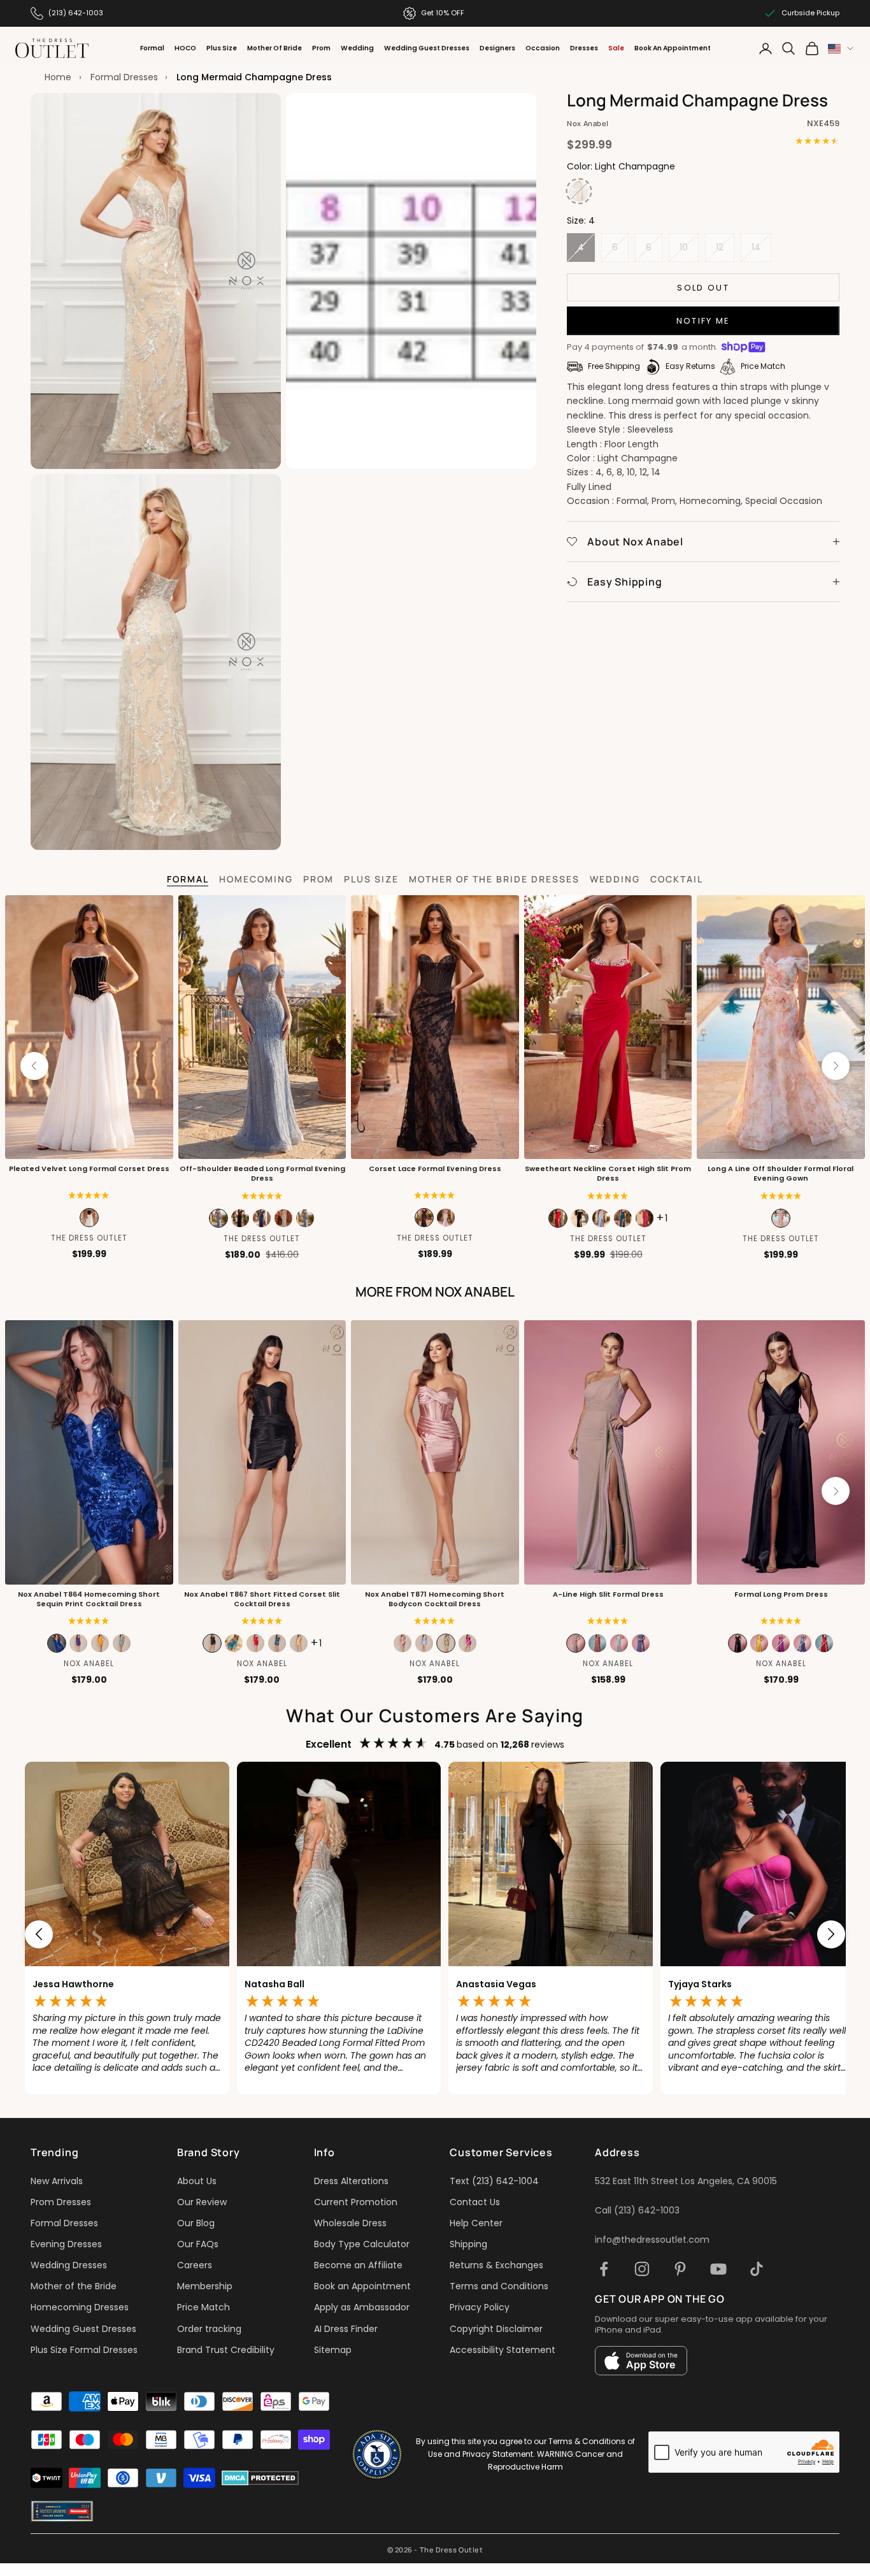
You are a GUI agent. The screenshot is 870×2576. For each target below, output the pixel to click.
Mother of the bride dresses (494, 879)
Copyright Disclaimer (496, 2329)
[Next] (836, 1066)
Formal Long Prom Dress (781, 1594)
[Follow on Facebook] (604, 2269)
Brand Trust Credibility (226, 2350)
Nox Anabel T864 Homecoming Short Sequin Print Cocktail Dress (89, 1599)
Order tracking (209, 2329)
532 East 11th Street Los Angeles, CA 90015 (686, 2181)
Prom (321, 48)
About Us (197, 2181)
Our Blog (196, 2223)
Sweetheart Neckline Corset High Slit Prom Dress (608, 1174)
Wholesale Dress (350, 2223)
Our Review (202, 2202)
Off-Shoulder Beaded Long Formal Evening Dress (262, 1174)
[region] (435, 1934)
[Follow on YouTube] (718, 2269)
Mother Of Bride (275, 48)
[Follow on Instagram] (642, 2269)
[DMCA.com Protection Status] (260, 2478)
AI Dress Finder (346, 2329)
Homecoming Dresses (80, 2307)
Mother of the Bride (74, 2286)
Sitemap (333, 2350)
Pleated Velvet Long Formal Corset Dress (89, 1169)
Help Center (476, 2223)
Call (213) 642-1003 (637, 2210)
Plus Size (222, 48)
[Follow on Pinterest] (680, 2269)
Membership (205, 2286)
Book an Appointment (362, 2286)
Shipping (468, 2244)
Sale (616, 48)
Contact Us (475, 2202)
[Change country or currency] (841, 49)
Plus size (371, 879)
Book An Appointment (673, 48)
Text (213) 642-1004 (494, 2181)
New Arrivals (57, 2181)
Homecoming (256, 879)
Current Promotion (356, 2202)
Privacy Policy (480, 2307)
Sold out (703, 288)
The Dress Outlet (89, 1238)
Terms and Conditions (499, 2286)
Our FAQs (198, 2244)
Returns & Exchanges (496, 2265)
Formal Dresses (124, 77)
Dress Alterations (351, 2181)
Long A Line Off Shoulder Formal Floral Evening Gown (781, 1174)
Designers (497, 48)
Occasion (543, 48)
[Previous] (34, 1066)
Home (58, 77)
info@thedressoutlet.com (652, 2240)
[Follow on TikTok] (757, 2269)
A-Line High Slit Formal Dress (608, 1594)
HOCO (185, 48)
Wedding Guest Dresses (427, 48)
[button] (89, 1196)
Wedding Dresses (69, 2265)
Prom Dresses (61, 2202)
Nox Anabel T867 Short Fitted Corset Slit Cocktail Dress (262, 1599)
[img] (435, 1196)
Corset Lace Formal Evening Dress (435, 1169)
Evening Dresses (66, 2244)
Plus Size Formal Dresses (84, 2350)
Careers (195, 2265)
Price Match (203, 2307)
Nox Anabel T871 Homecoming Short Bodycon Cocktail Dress (435, 1599)
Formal (152, 48)
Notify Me (703, 321)
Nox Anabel (588, 123)
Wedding (357, 48)
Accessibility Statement (503, 2350)
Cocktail (677, 879)
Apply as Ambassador (362, 2307)
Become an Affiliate (358, 2265)
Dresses (584, 48)
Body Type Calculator (362, 2244)
